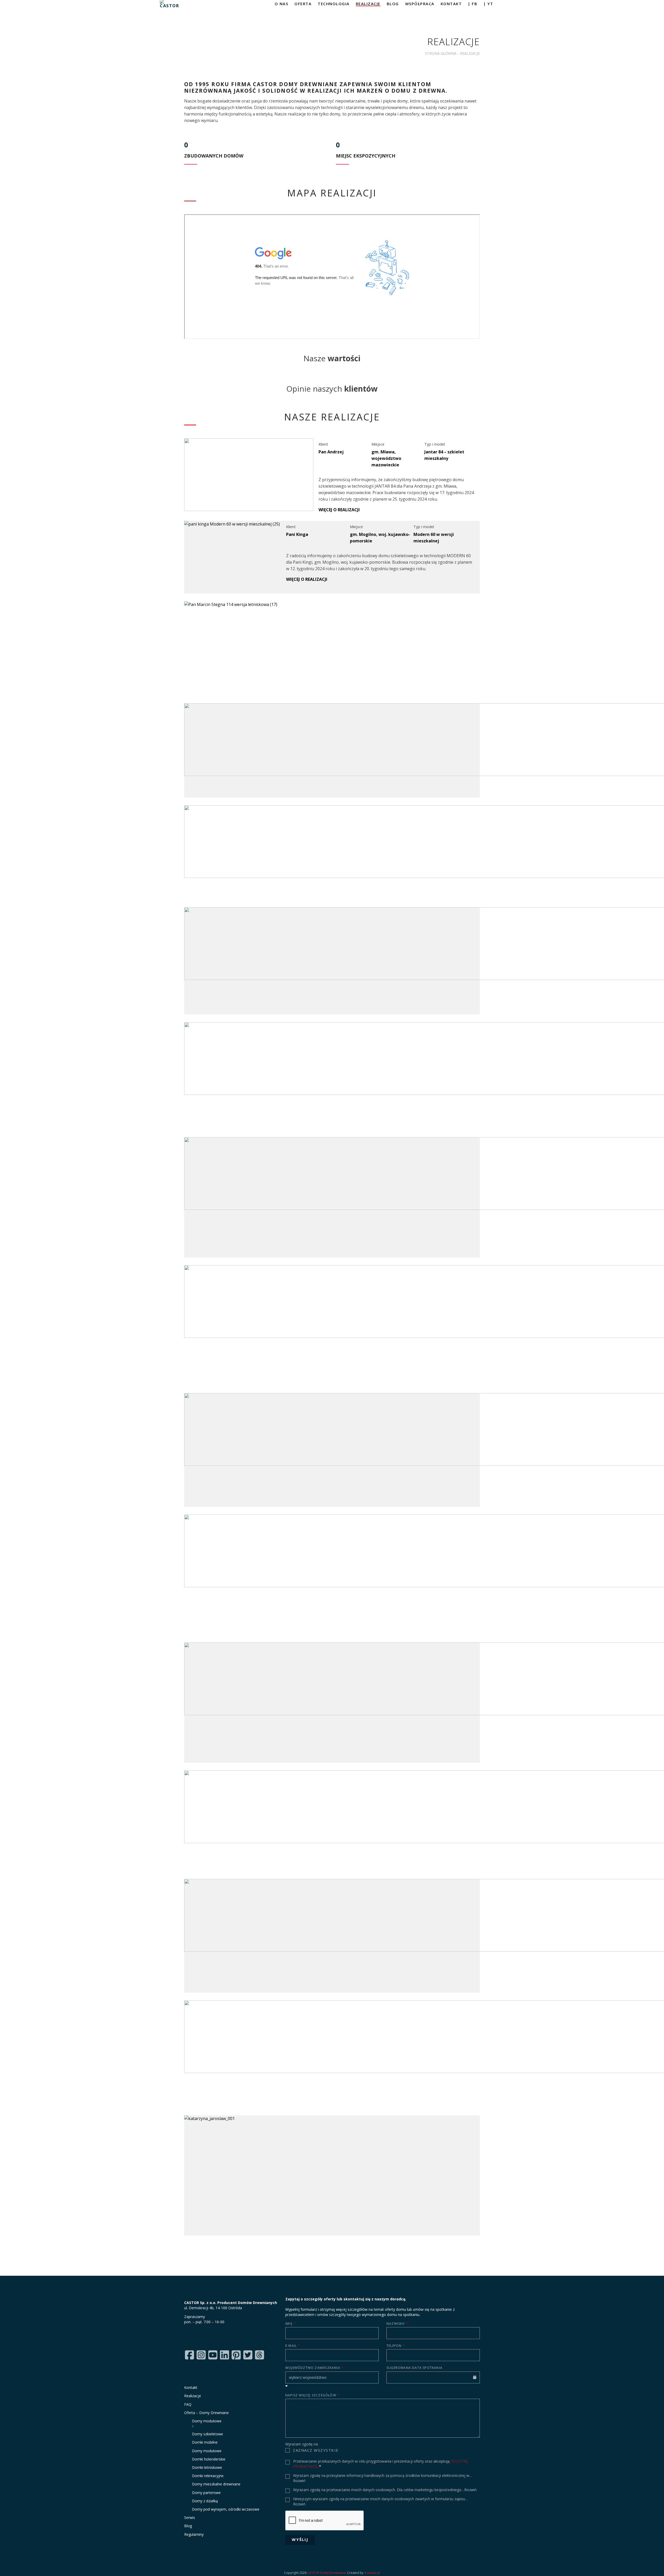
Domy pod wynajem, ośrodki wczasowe (226, 2509)
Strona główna (441, 53)
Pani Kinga (297, 534)
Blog (188, 2526)
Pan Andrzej (331, 452)
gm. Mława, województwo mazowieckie (386, 458)
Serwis (190, 2517)
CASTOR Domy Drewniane (326, 2573)
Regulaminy (194, 2534)
